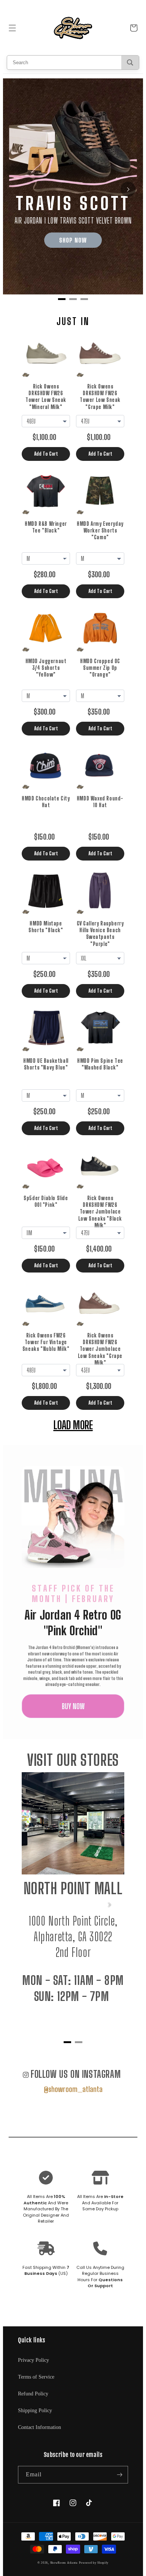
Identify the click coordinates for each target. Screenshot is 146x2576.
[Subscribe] (119, 2475)
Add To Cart (46, 454)
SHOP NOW (73, 240)
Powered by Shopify (94, 2563)
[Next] (128, 189)
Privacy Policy (34, 2360)
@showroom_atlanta (73, 2089)
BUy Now (73, 1706)
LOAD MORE (73, 1424)
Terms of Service (36, 2377)
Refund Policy (33, 2394)
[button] (12, 28)
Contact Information (39, 2427)
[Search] (130, 63)
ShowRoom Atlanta (64, 2563)
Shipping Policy (35, 2410)
